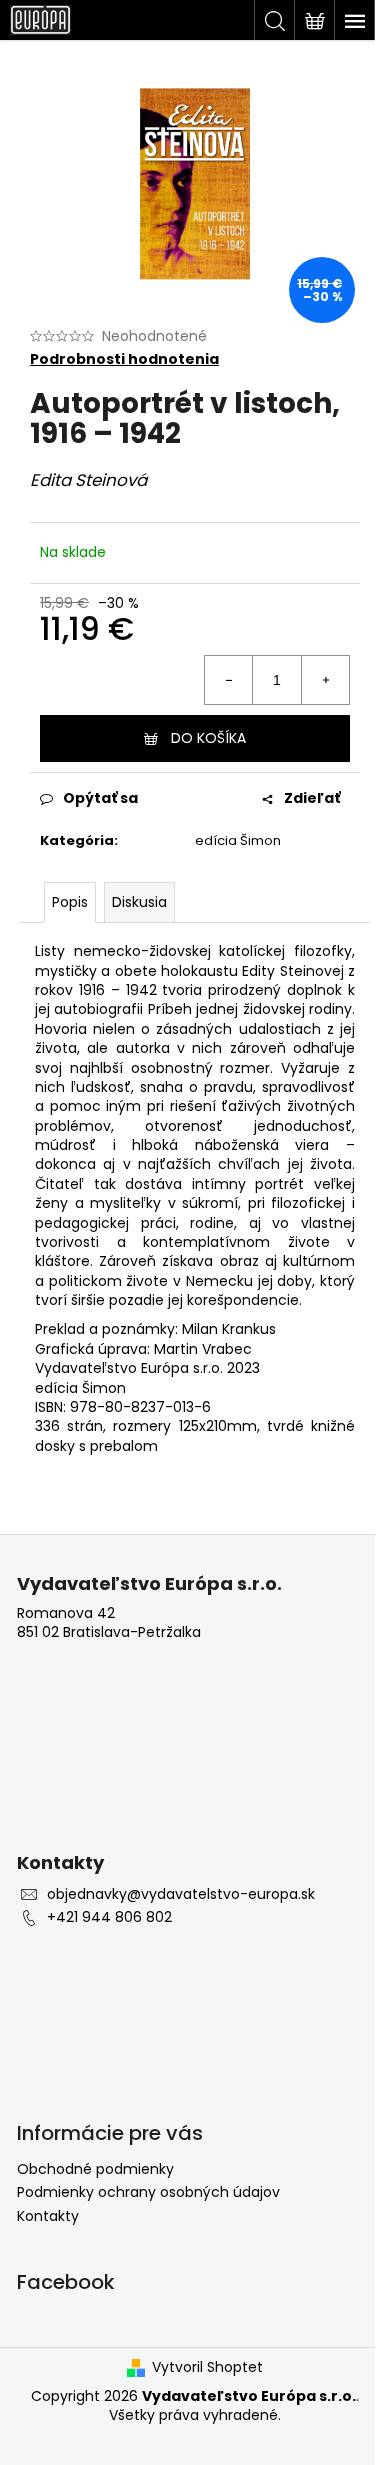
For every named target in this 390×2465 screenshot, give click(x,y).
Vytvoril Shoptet (207, 2367)
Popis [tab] (70, 902)
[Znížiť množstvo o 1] (229, 680)
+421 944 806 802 (109, 1917)
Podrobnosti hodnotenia (124, 359)
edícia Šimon (238, 840)
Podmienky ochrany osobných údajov (148, 2192)
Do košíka (208, 738)
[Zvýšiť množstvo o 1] (325, 680)
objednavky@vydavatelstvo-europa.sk (181, 1894)
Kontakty (48, 2216)
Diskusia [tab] (139, 902)
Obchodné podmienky (95, 2169)
